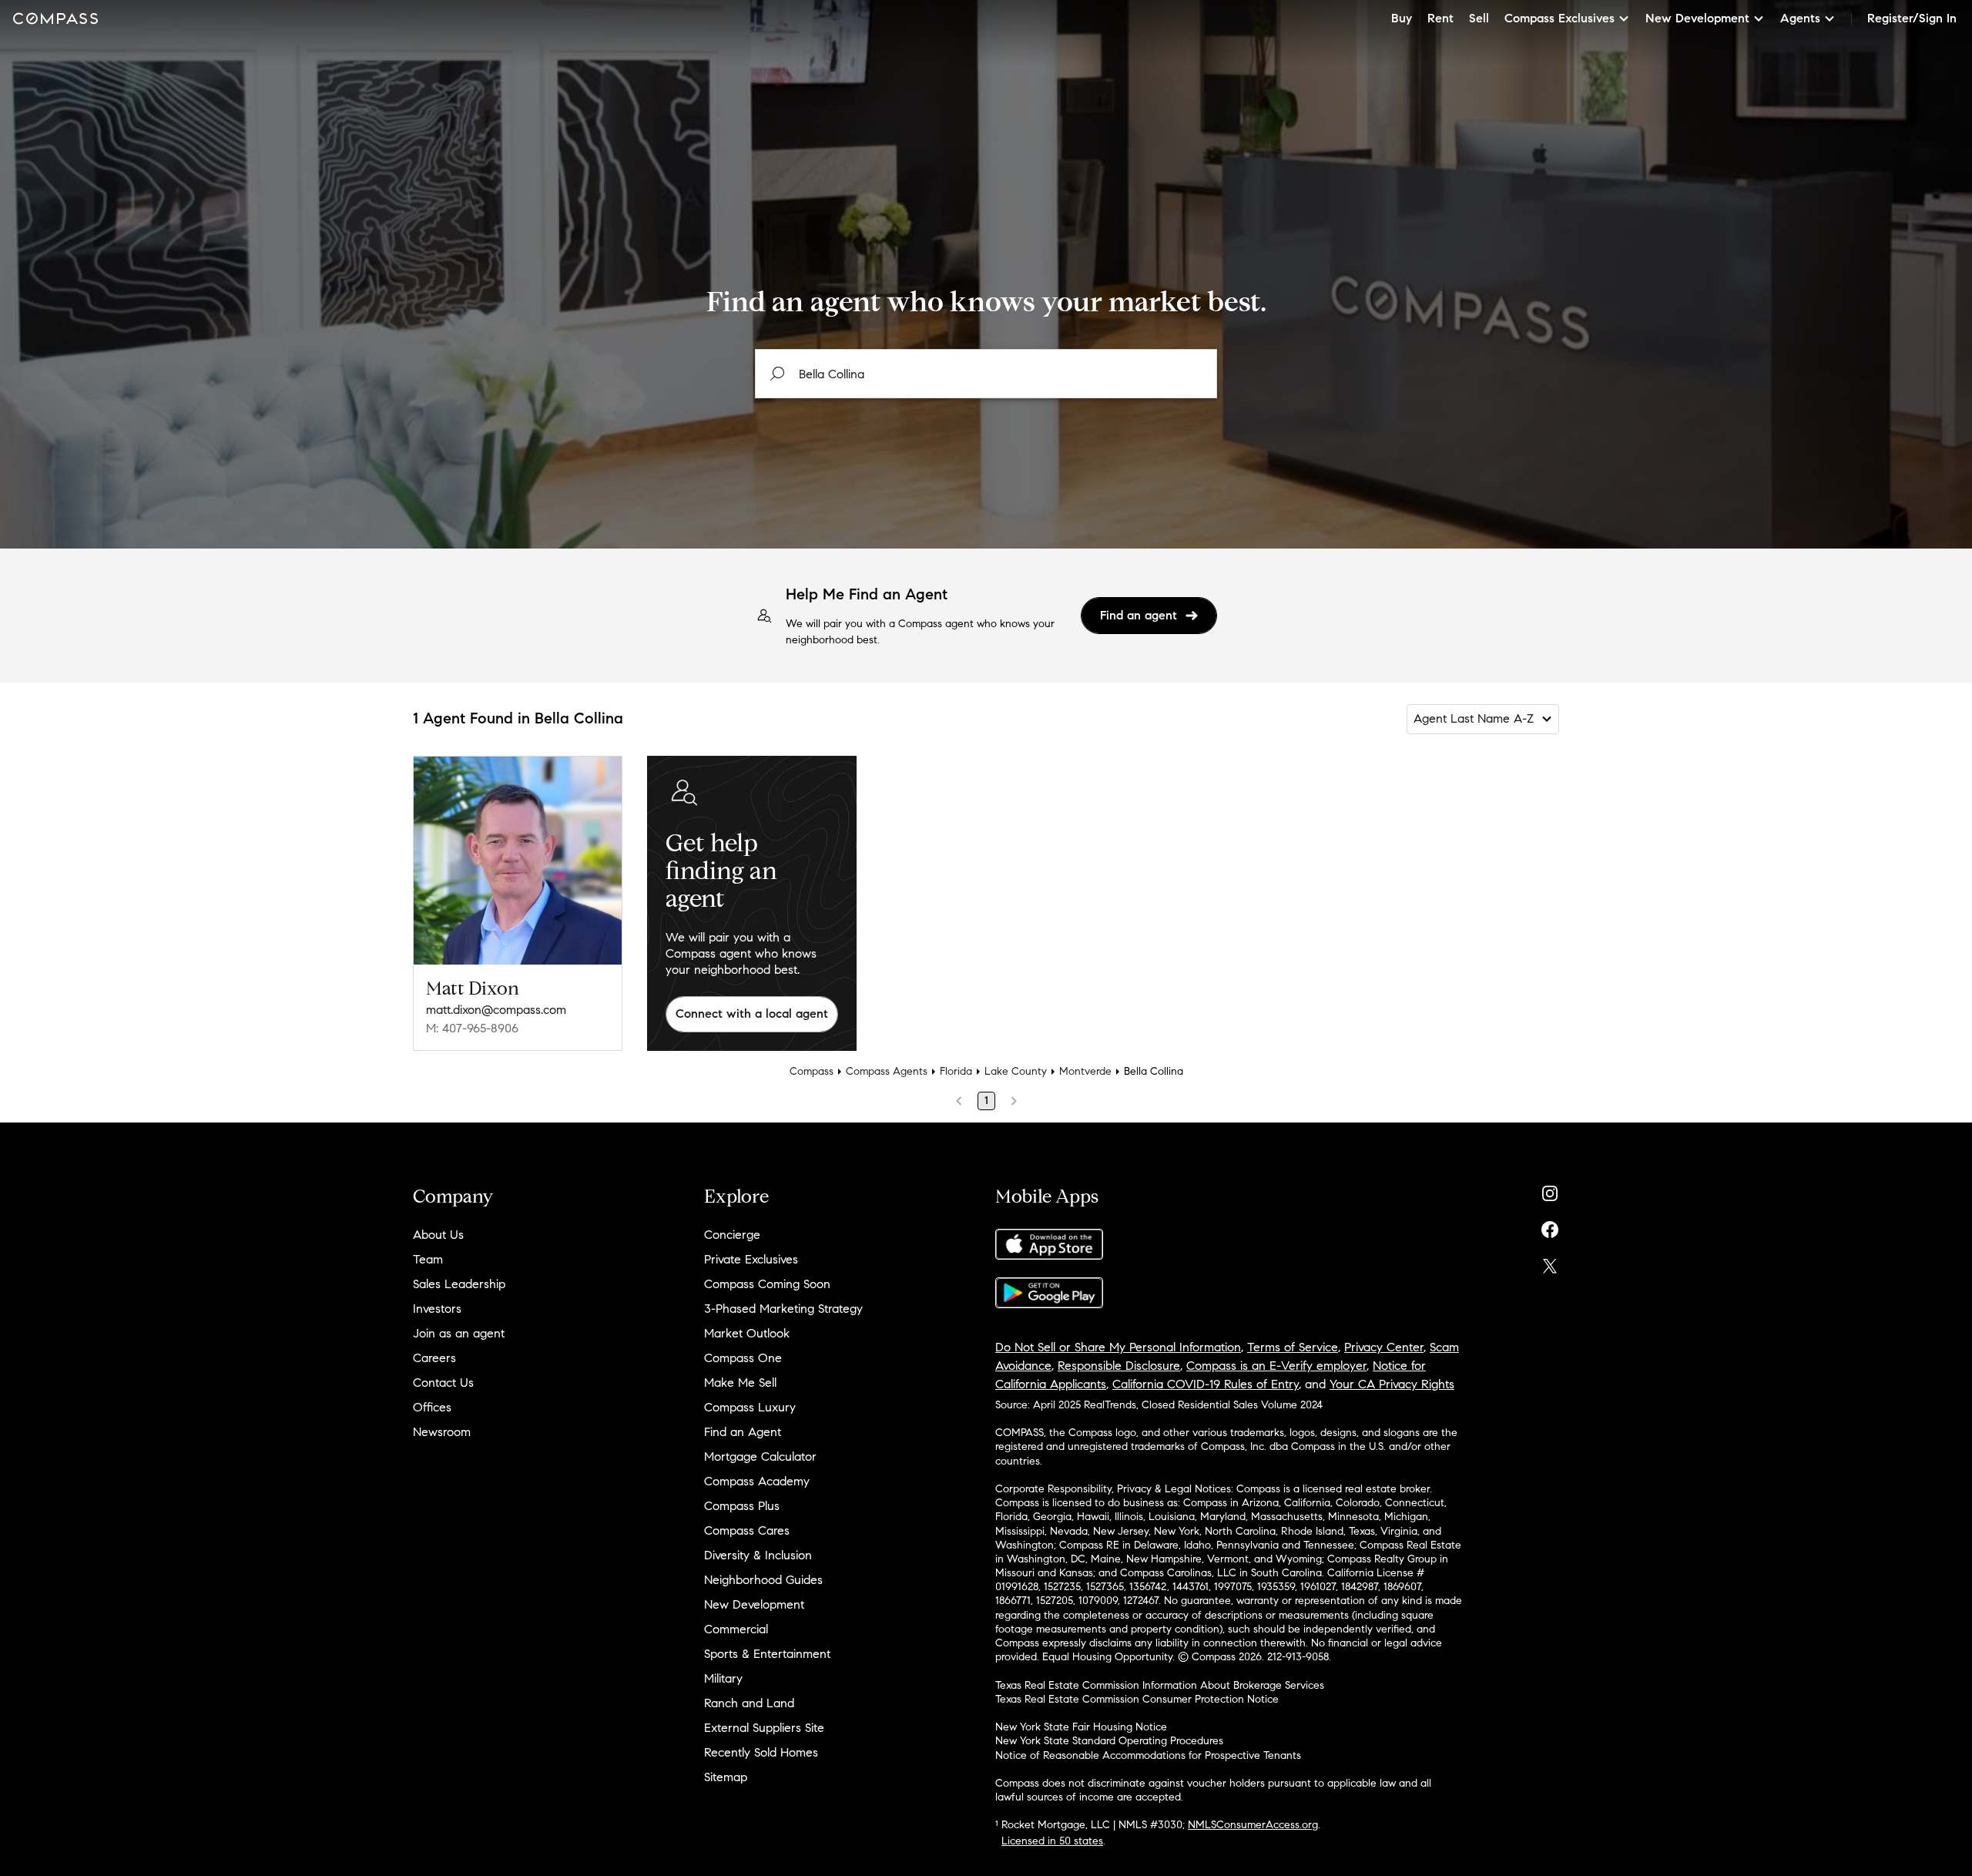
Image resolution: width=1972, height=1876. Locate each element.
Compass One (743, 1358)
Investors (437, 1309)
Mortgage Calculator (760, 1457)
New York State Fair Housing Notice (1081, 1727)
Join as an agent (459, 1333)
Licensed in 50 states (1052, 1841)
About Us (438, 1235)
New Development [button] (1697, 18)
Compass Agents (887, 1071)
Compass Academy (757, 1481)
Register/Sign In (1912, 18)
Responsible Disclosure (1119, 1366)
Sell (1479, 18)
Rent (1440, 18)
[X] (1550, 1262)
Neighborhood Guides (763, 1580)
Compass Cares (747, 1530)
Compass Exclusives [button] (1559, 18)
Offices (432, 1407)
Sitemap (726, 1777)
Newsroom (442, 1432)
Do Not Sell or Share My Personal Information (1118, 1347)
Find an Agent (743, 1432)
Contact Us (443, 1383)
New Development (754, 1604)
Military (723, 1678)
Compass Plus (742, 1506)
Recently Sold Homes (761, 1752)
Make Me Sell (740, 1383)
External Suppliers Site (764, 1728)
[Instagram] (1550, 1190)
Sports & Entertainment (767, 1654)
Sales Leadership (459, 1284)
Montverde (1085, 1071)
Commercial (736, 1629)
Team (428, 1259)
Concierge (732, 1235)
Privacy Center (1384, 1347)
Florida (956, 1071)
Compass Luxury (750, 1407)
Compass (812, 1071)
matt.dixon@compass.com (496, 1010)
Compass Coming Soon (767, 1284)
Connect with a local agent (752, 1014)
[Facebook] (1550, 1226)
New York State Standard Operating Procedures (1109, 1741)
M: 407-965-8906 (472, 1028)
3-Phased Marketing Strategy (783, 1309)
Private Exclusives (751, 1259)
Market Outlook (747, 1333)
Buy (1402, 18)
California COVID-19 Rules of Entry (1206, 1384)
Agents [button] (1800, 18)
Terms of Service (1293, 1347)
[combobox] (986, 374)
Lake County (1016, 1071)
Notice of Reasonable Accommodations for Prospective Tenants (1148, 1755)
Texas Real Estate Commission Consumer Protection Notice (1137, 1699)
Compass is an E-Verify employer (1276, 1366)
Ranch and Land (749, 1703)
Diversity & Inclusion (758, 1555)
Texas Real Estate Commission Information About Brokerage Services (1160, 1685)
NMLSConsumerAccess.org (1253, 1825)
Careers (434, 1358)
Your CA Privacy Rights (1392, 1384)
